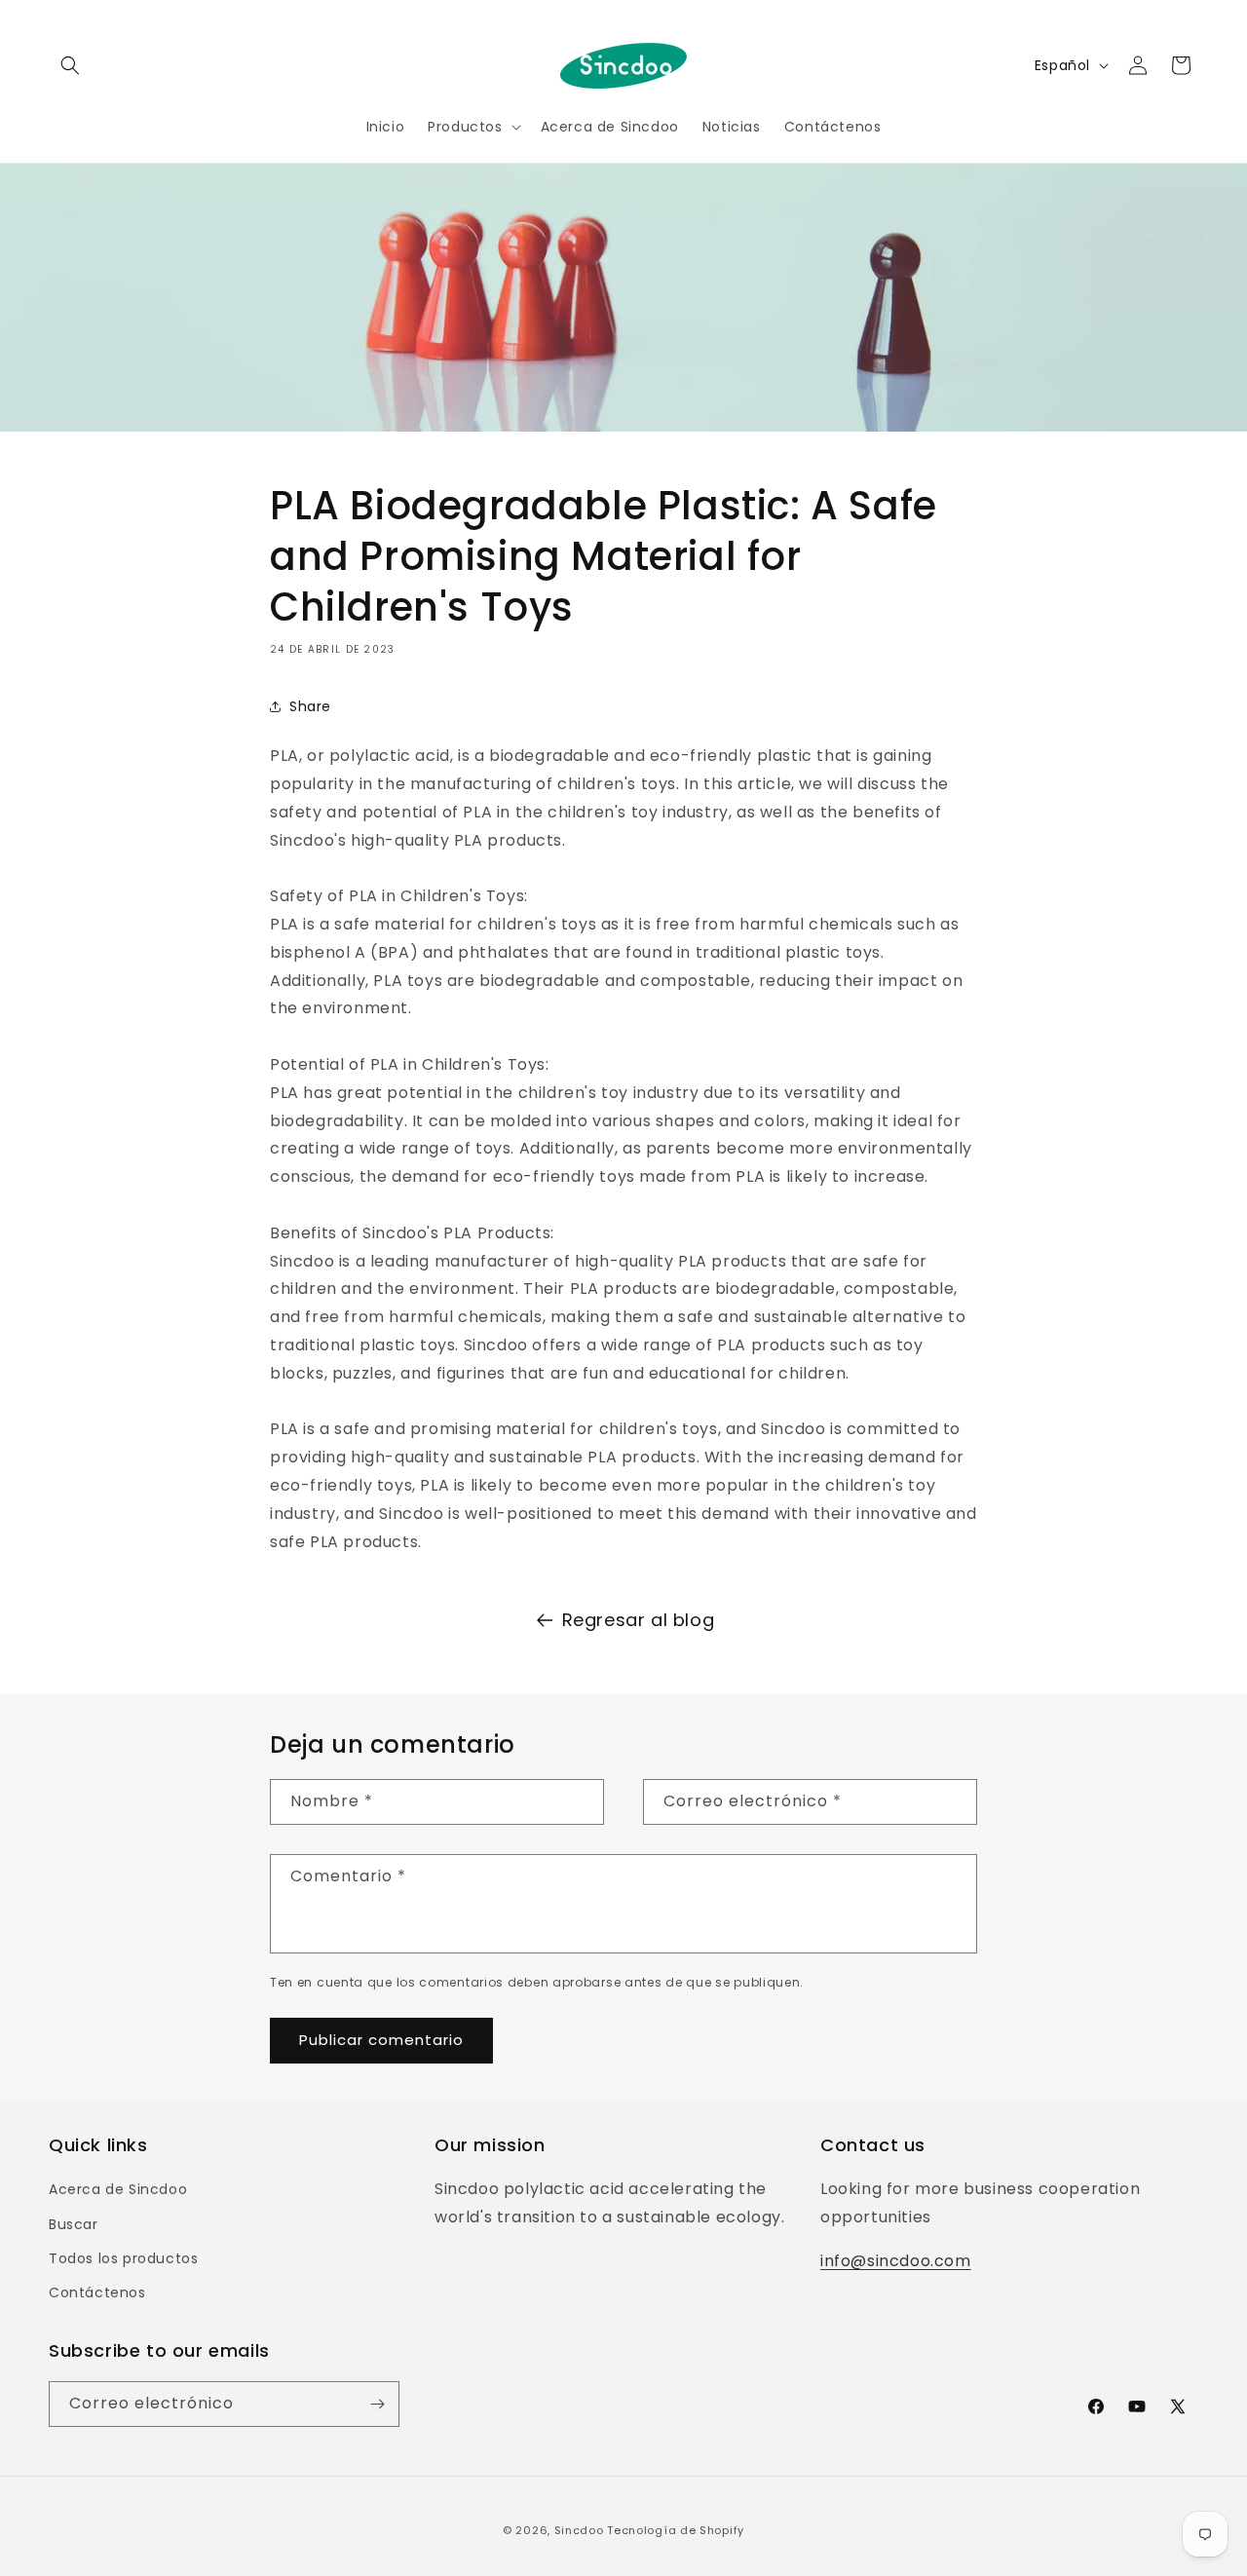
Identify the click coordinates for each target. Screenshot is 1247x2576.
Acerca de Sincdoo (118, 2189)
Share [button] (310, 705)
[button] (70, 65)
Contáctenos (97, 2292)
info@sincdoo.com (896, 2261)
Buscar (74, 2223)
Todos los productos (123, 2257)
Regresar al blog (639, 1620)
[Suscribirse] (377, 2404)
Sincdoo (579, 2530)
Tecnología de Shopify (676, 2530)
